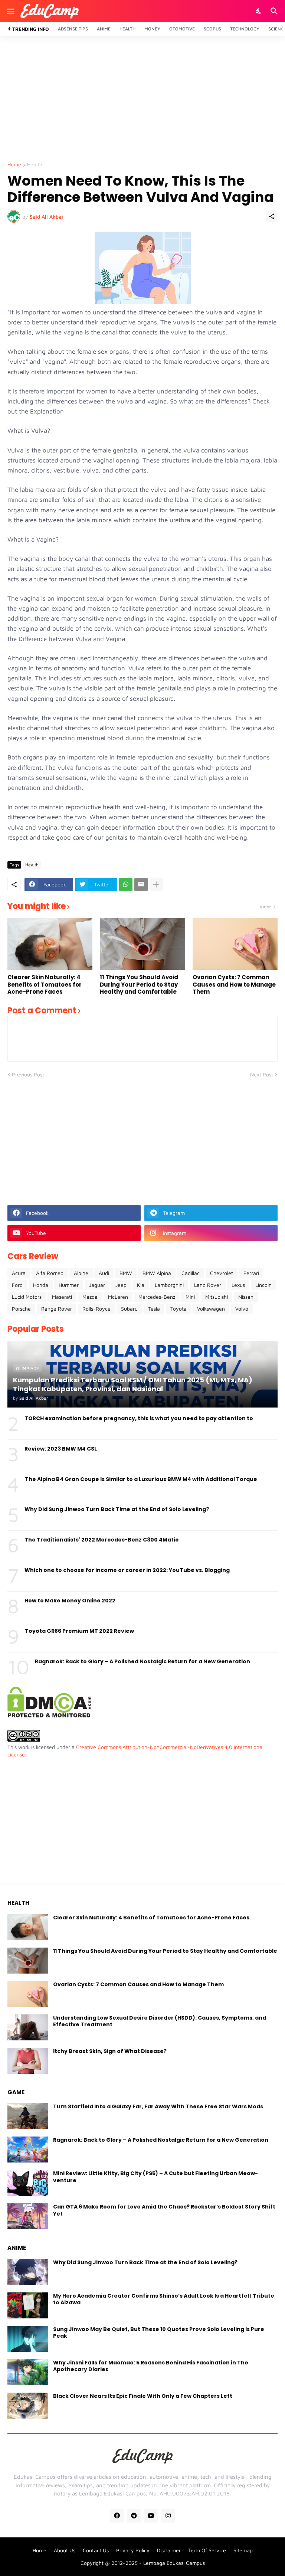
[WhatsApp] (126, 885)
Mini (190, 1297)
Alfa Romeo (50, 1273)
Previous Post (28, 1074)
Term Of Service (207, 2550)
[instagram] (168, 2516)
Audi (104, 1273)
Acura (19, 1273)
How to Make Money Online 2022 (70, 1601)
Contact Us (96, 2550)
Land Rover (208, 1285)
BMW (126, 1273)
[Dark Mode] (259, 11)
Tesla (154, 1309)
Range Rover (57, 1309)
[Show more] (156, 885)
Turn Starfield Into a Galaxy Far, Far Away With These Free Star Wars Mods (158, 2106)
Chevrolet (222, 1273)
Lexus (238, 1285)
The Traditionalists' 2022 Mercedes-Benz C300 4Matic (101, 1540)
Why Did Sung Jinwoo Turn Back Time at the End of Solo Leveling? (117, 1509)
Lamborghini (169, 1285)
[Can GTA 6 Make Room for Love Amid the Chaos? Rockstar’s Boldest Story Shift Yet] (28, 2216)
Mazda (90, 1297)
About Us (65, 2550)
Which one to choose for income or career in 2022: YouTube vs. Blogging (127, 1570)
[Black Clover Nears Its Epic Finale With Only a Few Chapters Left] (28, 2406)
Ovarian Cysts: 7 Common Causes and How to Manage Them (234, 985)
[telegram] (134, 2516)
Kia (141, 1285)
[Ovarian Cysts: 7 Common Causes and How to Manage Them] (235, 944)
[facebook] (117, 2516)
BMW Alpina (157, 1273)
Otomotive (182, 29)
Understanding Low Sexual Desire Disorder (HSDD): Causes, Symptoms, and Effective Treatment (160, 2021)
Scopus (212, 29)
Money (152, 29)
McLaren (118, 1297)
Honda (41, 1285)
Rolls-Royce (96, 1309)
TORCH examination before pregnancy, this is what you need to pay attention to (139, 1418)
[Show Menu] (10, 11)
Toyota (178, 1309)
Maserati (62, 1297)
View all (268, 906)
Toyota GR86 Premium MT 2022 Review (79, 1631)
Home (14, 165)
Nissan (246, 1297)
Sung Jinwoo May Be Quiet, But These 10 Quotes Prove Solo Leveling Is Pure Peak (159, 2333)
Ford (17, 1285)
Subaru (129, 1309)
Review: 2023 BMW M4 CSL (61, 1449)
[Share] (272, 216)
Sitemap (243, 2550)
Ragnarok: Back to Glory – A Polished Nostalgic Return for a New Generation (142, 1661)
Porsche (21, 1309)
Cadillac (191, 1273)
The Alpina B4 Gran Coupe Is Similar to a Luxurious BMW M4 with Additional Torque (141, 1479)
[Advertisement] (142, 99)
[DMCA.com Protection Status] (49, 1715)
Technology (245, 29)
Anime (104, 29)
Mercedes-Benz (157, 1297)
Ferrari (251, 1273)
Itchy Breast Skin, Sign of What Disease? (110, 2051)
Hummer (69, 1285)
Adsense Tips (73, 29)
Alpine (81, 1273)
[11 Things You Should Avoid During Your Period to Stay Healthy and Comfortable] (142, 944)
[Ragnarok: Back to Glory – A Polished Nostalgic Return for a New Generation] (28, 2150)
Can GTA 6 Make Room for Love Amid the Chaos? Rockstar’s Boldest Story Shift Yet (164, 2210)
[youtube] (151, 2516)
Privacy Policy (133, 2550)
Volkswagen (211, 1309)
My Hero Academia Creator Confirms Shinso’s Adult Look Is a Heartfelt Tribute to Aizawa (164, 2299)
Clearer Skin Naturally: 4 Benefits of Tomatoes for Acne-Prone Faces (45, 985)
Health (127, 29)
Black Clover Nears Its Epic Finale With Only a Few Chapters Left (143, 2396)
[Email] (141, 885)
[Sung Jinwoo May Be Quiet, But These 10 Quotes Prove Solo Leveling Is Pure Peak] (28, 2339)
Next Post (262, 1074)
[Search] (275, 11)
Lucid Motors (27, 1297)
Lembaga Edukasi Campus (174, 2563)
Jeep (121, 1285)
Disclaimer (169, 2550)
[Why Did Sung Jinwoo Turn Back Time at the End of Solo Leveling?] (28, 2272)
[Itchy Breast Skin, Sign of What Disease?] (28, 2061)
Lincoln (263, 1285)
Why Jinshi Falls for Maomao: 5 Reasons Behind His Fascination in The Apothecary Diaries (151, 2366)
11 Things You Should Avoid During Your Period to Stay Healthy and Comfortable (139, 985)
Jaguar (97, 1285)
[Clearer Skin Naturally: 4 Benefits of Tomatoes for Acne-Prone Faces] (50, 944)
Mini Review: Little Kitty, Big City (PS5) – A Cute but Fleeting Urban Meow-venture (155, 2177)
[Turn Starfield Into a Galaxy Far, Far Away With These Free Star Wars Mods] (28, 2116)
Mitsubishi (217, 1297)
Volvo (242, 1309)
